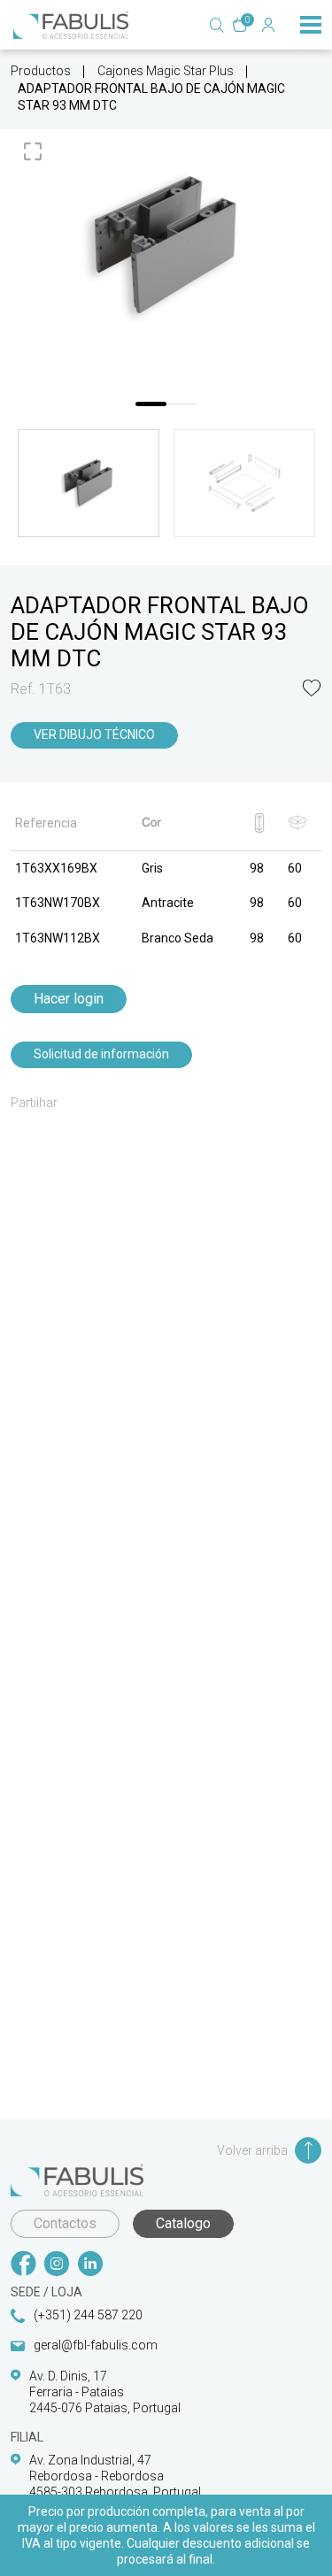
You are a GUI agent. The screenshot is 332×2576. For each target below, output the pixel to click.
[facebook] (23, 2265)
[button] (312, 690)
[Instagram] (57, 2265)
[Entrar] (268, 25)
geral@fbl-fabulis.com (96, 2345)
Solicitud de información (101, 1054)
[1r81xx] (166, 246)
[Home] (71, 25)
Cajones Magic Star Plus (166, 71)
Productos (41, 71)
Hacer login (69, 999)
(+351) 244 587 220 (88, 2315)
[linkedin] (90, 2265)
